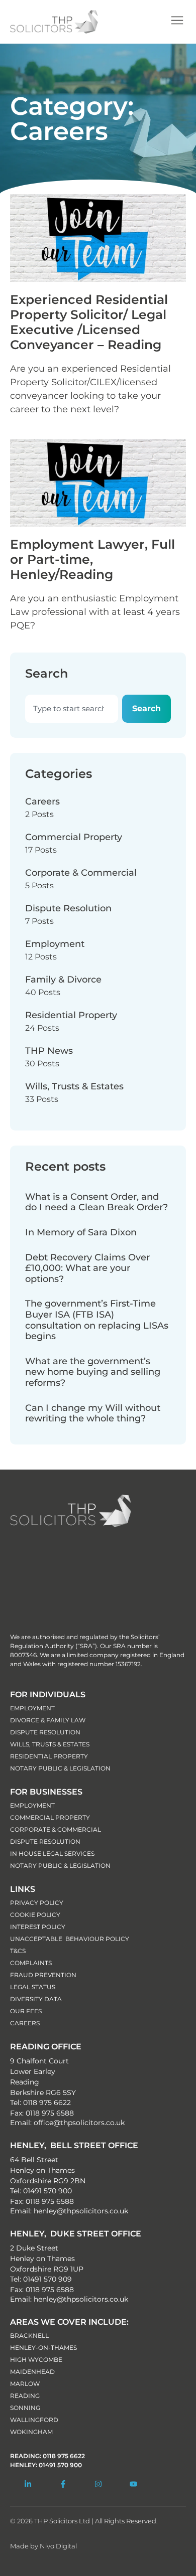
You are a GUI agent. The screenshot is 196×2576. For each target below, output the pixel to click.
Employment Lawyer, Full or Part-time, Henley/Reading (92, 559)
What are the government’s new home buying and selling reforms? (93, 1372)
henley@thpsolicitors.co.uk (81, 2211)
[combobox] (72, 709)
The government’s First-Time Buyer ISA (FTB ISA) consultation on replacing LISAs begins (97, 1320)
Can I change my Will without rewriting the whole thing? (93, 1413)
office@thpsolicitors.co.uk (79, 2123)
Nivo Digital (58, 2546)
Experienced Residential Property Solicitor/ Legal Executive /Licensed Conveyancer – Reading (89, 322)
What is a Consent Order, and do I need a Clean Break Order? (96, 1202)
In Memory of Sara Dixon (81, 1232)
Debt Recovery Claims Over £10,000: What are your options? (87, 1268)
